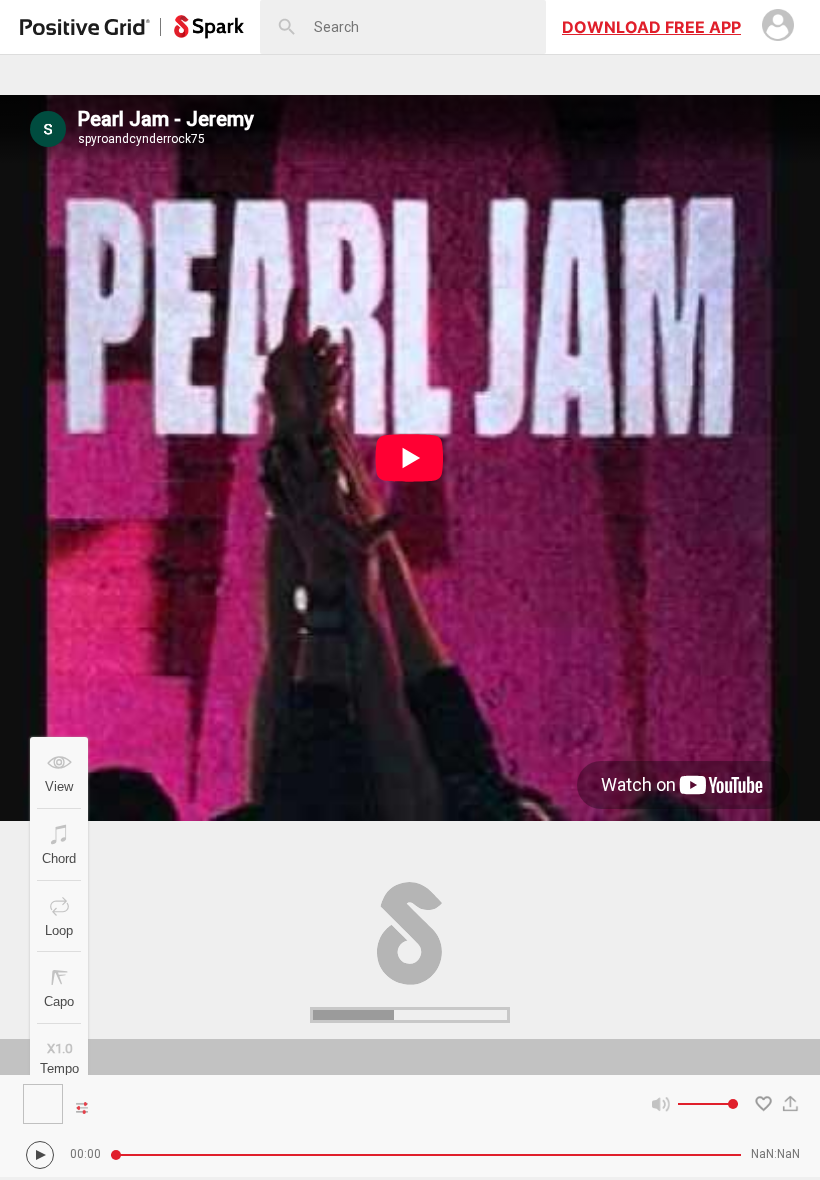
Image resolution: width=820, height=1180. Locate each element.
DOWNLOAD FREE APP (651, 27)
